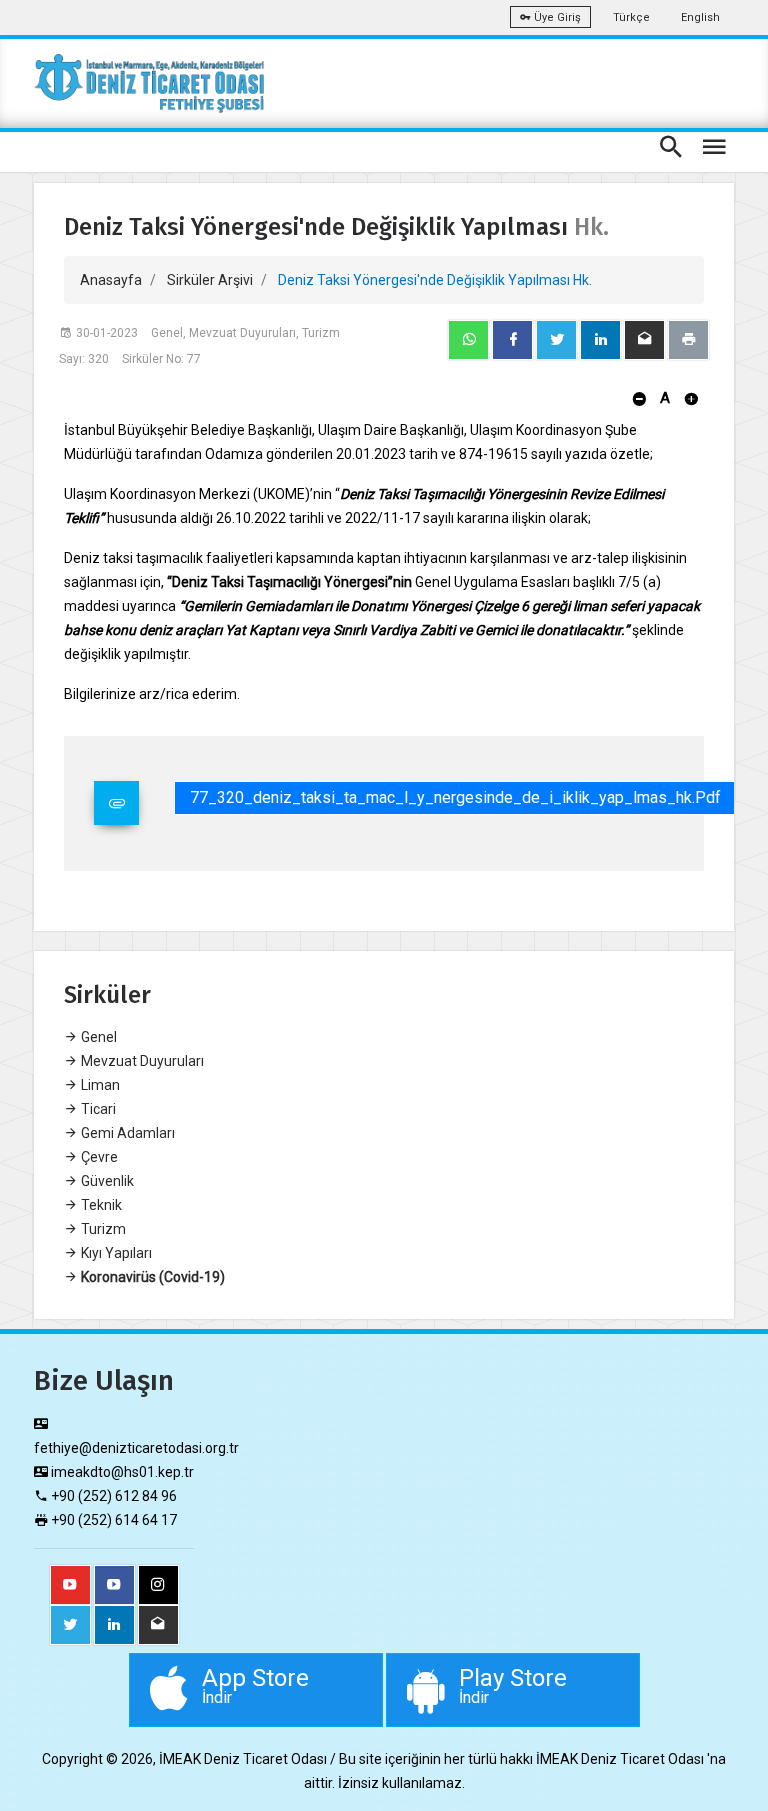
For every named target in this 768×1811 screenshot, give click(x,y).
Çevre (98, 1157)
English (700, 17)
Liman (99, 1085)
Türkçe (631, 17)
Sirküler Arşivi (210, 280)
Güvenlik (106, 1181)
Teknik (100, 1205)
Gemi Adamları (126, 1133)
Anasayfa (111, 280)
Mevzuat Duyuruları (141, 1061)
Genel (97, 1037)
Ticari (97, 1109)
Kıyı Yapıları (115, 1253)
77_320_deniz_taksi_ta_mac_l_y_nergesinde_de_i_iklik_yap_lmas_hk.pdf (455, 797)
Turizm (102, 1229)
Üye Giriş (556, 17)
